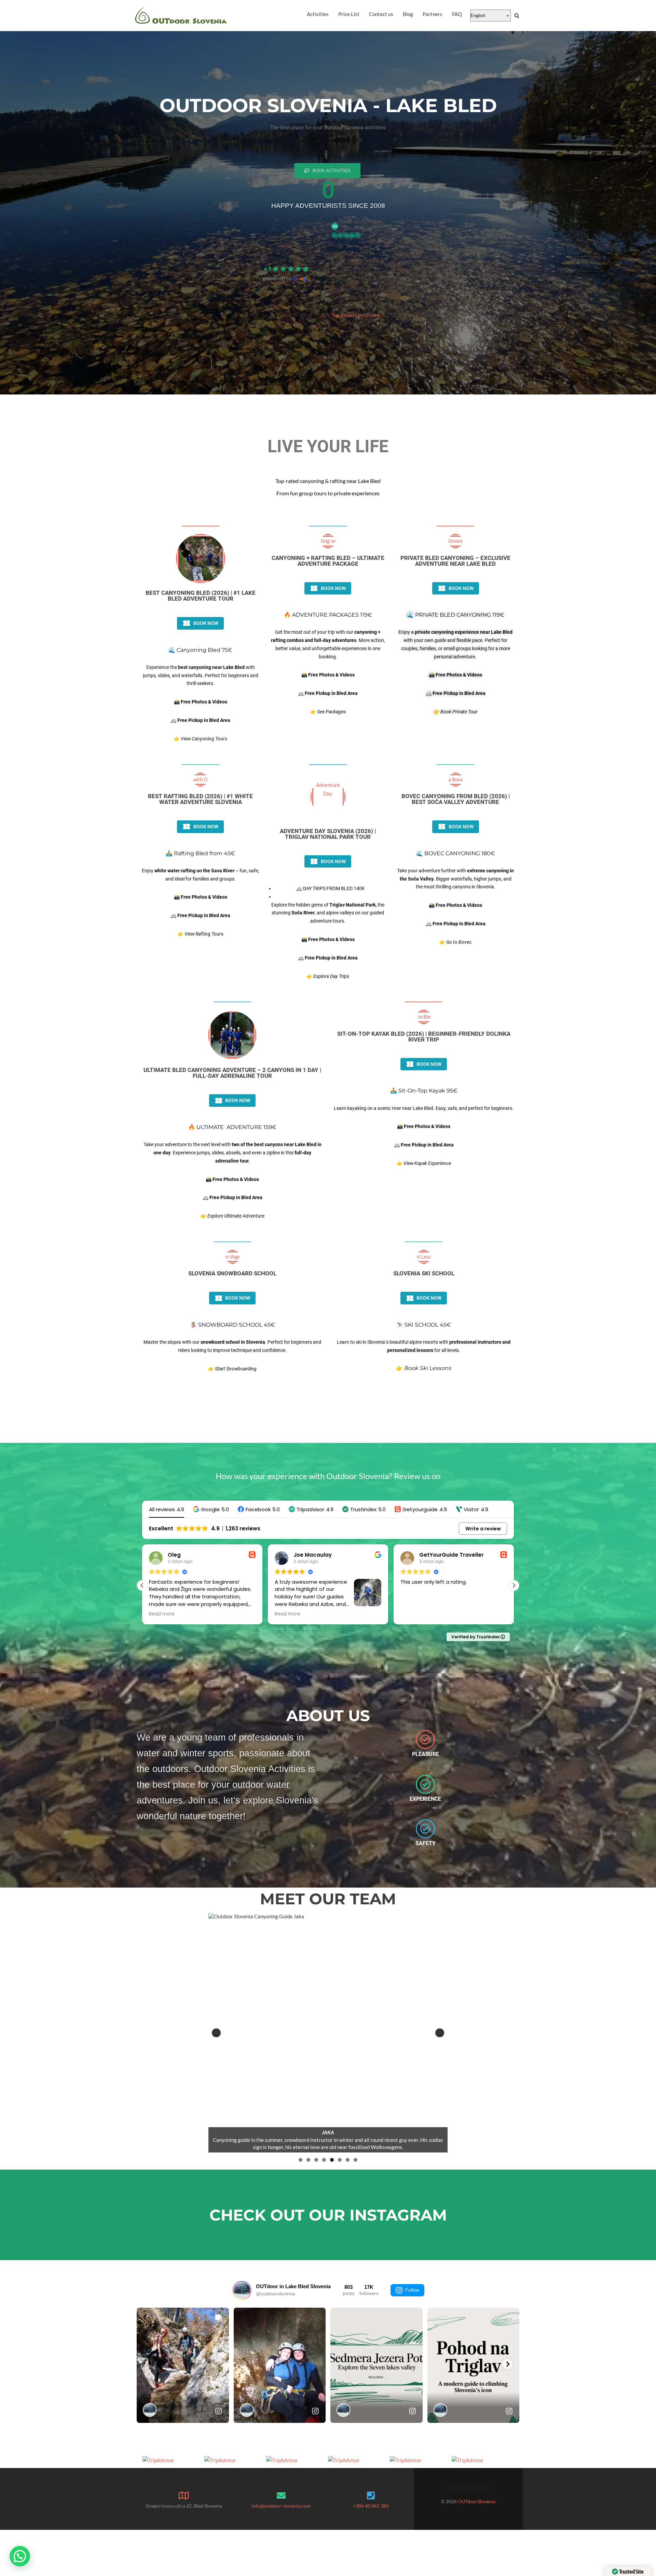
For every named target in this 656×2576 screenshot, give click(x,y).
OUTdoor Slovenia (287, 259)
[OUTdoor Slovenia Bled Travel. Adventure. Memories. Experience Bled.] (181, 16)
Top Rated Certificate (356, 315)
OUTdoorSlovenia (477, 2501)
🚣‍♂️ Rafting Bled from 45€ (200, 853)
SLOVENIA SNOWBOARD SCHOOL (232, 1273)
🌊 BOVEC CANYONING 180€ (456, 853)
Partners (433, 14)
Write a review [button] (483, 1529)
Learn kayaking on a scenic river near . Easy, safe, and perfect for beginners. (424, 1108)
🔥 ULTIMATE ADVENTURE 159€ (232, 1127)
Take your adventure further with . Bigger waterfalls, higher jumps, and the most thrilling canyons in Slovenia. (455, 879)
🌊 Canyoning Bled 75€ (200, 650)
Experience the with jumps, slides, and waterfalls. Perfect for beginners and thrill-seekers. (201, 675)
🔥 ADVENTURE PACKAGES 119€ (328, 615)
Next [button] (440, 2033)
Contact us (381, 14)
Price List (349, 14)
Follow (412, 2290)
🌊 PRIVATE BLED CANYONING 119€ (456, 615)
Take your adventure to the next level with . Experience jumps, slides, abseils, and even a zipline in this (233, 1153)
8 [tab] (356, 2160)
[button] (211, 1509)
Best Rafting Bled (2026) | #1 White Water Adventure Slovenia (200, 799)
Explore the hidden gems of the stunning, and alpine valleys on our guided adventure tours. (328, 913)
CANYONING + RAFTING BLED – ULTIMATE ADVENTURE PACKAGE (328, 561)
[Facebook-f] (451, 2487)
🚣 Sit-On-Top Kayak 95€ (424, 1091)
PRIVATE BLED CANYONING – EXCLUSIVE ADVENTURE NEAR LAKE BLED (455, 561)
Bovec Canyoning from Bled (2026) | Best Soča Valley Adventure (456, 799)
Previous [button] (216, 2033)
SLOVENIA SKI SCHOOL (424, 1273)
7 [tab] (348, 2160)
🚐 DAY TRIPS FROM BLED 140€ (330, 888)
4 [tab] (324, 2160)
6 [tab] (340, 2160)
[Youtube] (486, 2487)
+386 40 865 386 (371, 2506)
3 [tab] (316, 2160)
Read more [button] (413, 1614)
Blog (408, 14)
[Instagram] (477, 2487)
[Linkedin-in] (468, 2487)
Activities (318, 14)
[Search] (517, 16)
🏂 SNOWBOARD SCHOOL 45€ (233, 1325)
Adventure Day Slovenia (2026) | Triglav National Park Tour (328, 834)
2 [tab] (308, 2160)
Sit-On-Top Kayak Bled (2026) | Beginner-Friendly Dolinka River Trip (424, 1037)
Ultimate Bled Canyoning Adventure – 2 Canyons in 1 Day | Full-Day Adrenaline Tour (232, 1073)
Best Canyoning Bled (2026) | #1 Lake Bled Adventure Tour (201, 596)
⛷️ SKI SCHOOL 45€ (424, 1325)
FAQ (457, 14)
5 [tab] (332, 2160)
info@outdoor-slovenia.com (281, 2506)
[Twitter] (460, 2487)
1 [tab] (300, 2160)
